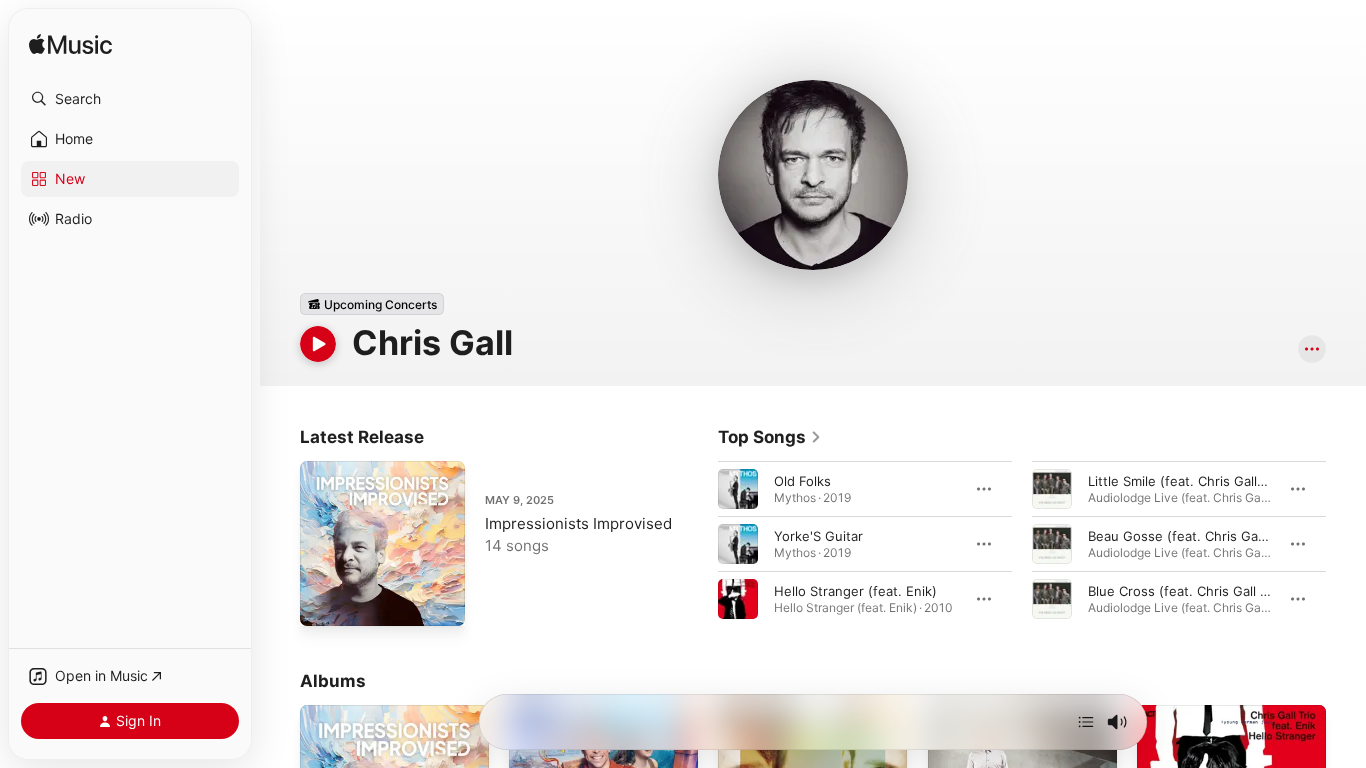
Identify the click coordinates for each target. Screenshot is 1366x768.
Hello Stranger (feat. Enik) (855, 591)
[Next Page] (1346, 544)
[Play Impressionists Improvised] (325, 601)
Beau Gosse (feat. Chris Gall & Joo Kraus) (1217, 536)
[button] (130, 99)
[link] (770, 437)
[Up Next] (1086, 722)
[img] (70, 45)
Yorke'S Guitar (818, 536)
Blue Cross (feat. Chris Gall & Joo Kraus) (1213, 591)
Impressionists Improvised (578, 523)
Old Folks (802, 481)
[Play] (318, 344)
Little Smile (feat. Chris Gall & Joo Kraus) (1214, 481)
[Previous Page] (698, 544)
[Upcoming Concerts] (372, 304)
